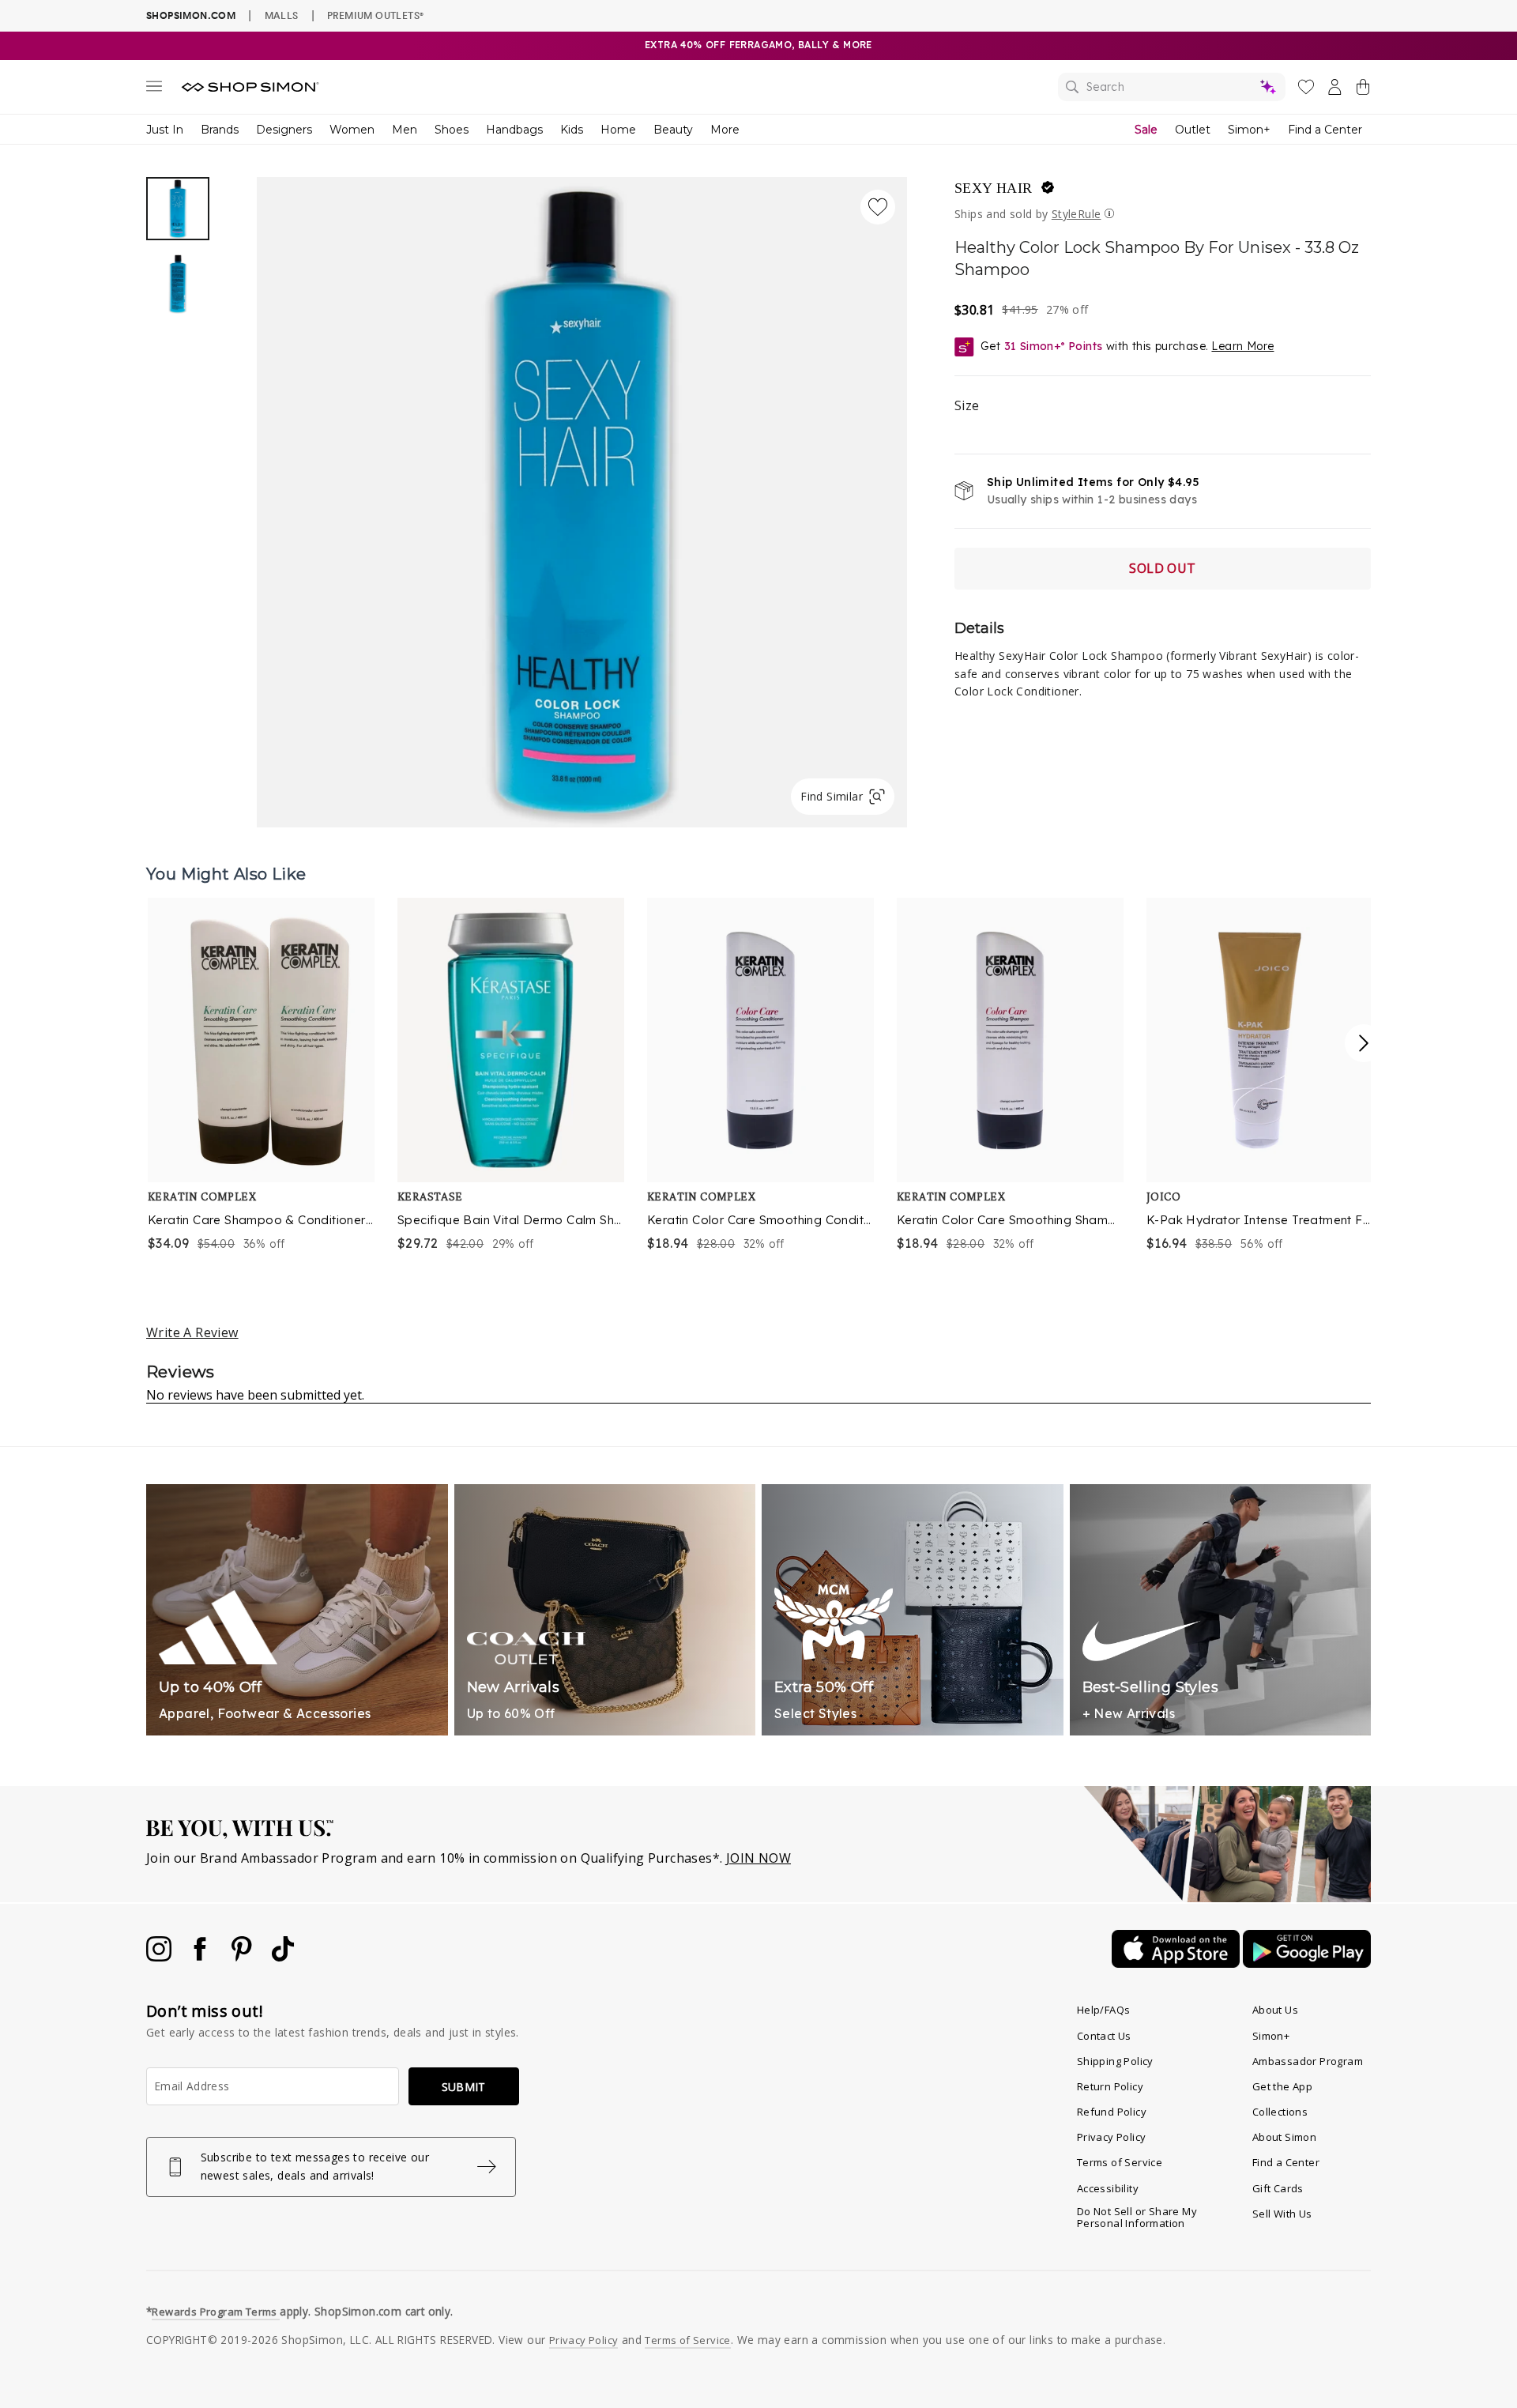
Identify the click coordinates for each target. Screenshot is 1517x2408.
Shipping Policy (1115, 2061)
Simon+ (1249, 130)
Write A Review (192, 1332)
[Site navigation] (154, 89)
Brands (220, 130)
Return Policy (1110, 2086)
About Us (1275, 2010)
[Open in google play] (1307, 1963)
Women (352, 130)
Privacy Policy (1112, 2137)
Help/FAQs (1104, 2010)
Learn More (1242, 346)
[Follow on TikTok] (283, 1957)
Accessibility (1108, 2188)
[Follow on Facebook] (201, 1957)
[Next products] (1364, 1043)
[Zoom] (582, 496)
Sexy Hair (994, 188)
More (725, 130)
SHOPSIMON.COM (191, 15)
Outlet (1193, 130)
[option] (582, 502)
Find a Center (1325, 130)
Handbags (514, 130)
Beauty (673, 130)
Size (967, 405)
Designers (284, 130)
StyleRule (1077, 214)
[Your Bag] (1363, 90)
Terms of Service (1120, 2162)
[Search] (1172, 87)
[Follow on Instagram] (160, 1957)
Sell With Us (1282, 2214)
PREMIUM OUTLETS (375, 15)
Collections (1280, 2112)
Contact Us (1104, 2036)
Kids (572, 130)
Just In (165, 130)
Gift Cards (1278, 2188)
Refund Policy (1112, 2112)
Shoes (452, 130)
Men (405, 130)
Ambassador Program (1308, 2061)
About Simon (1284, 2137)
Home (618, 130)
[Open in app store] (1177, 1963)
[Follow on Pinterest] (243, 1957)
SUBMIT (464, 2087)
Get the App (1282, 2086)
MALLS (282, 15)
